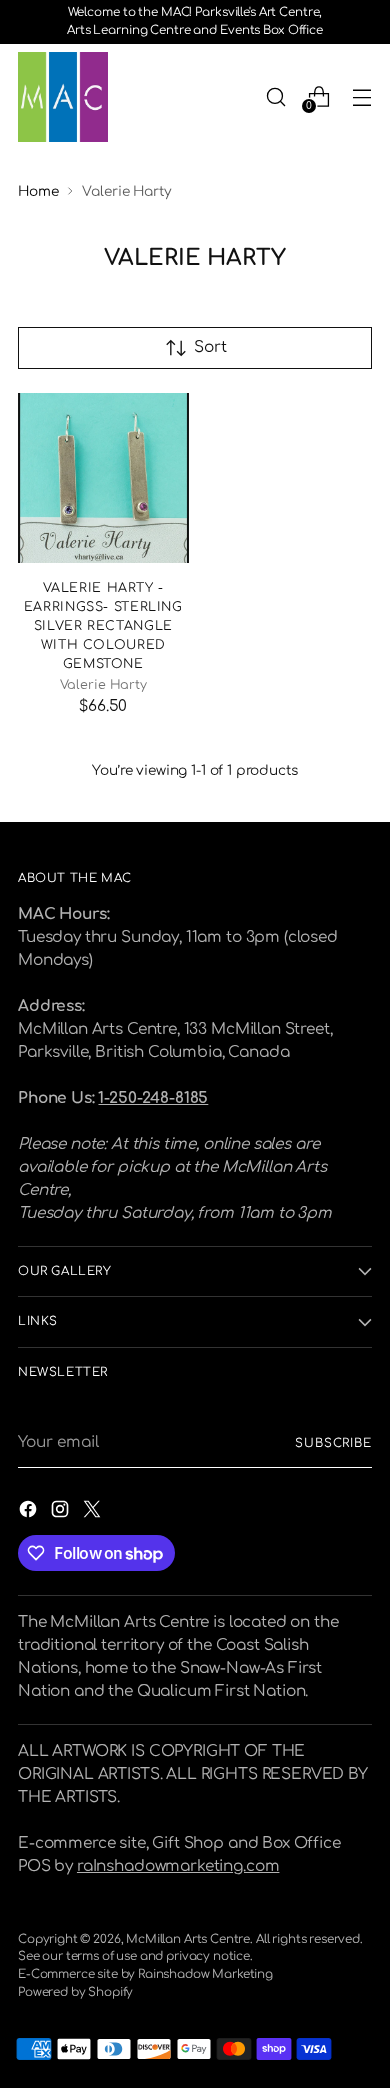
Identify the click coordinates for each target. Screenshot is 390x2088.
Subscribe (333, 1443)
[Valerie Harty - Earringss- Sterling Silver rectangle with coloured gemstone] (103, 478)
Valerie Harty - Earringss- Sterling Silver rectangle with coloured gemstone (103, 626)
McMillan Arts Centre (188, 1939)
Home (38, 191)
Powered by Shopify (75, 1992)
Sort (210, 347)
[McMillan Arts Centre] (63, 97)
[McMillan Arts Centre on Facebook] (30, 1513)
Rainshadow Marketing (205, 1974)
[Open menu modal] (361, 96)
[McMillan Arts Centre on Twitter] (94, 1513)
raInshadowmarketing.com (178, 1866)
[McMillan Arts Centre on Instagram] (62, 1513)
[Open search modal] (275, 96)
